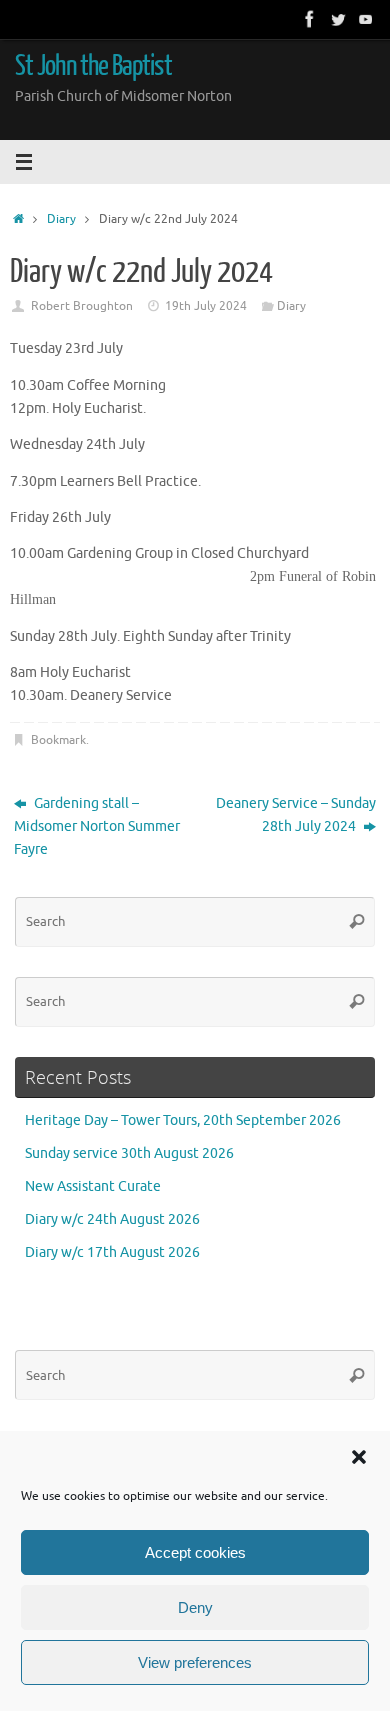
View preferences (195, 1662)
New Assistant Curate (93, 1186)
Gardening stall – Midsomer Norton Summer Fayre (97, 826)
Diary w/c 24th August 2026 (112, 1219)
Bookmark (58, 740)
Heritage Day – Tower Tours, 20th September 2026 (183, 1120)
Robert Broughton (82, 306)
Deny (195, 1607)
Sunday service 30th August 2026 (129, 1153)
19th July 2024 (206, 306)
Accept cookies (195, 1552)
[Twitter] (338, 19)
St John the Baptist (93, 66)
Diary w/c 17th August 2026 (112, 1252)
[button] (359, 1457)
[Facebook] (310, 19)
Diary (61, 219)
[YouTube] (366, 19)
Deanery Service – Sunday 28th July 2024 (296, 815)
